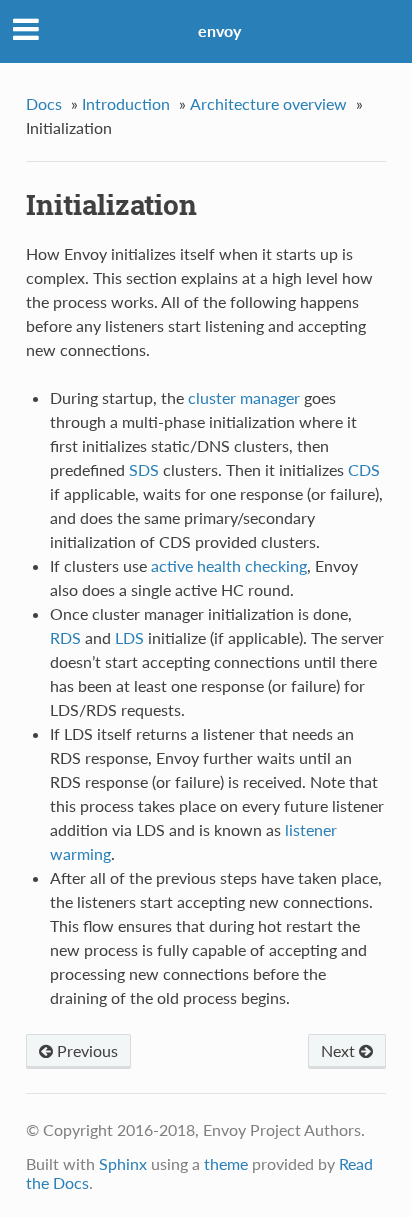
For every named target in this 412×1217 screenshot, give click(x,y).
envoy (219, 30)
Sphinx (123, 1163)
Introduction (126, 103)
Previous (85, 1050)
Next (340, 1050)
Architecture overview (268, 103)
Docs (44, 103)
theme (226, 1163)
